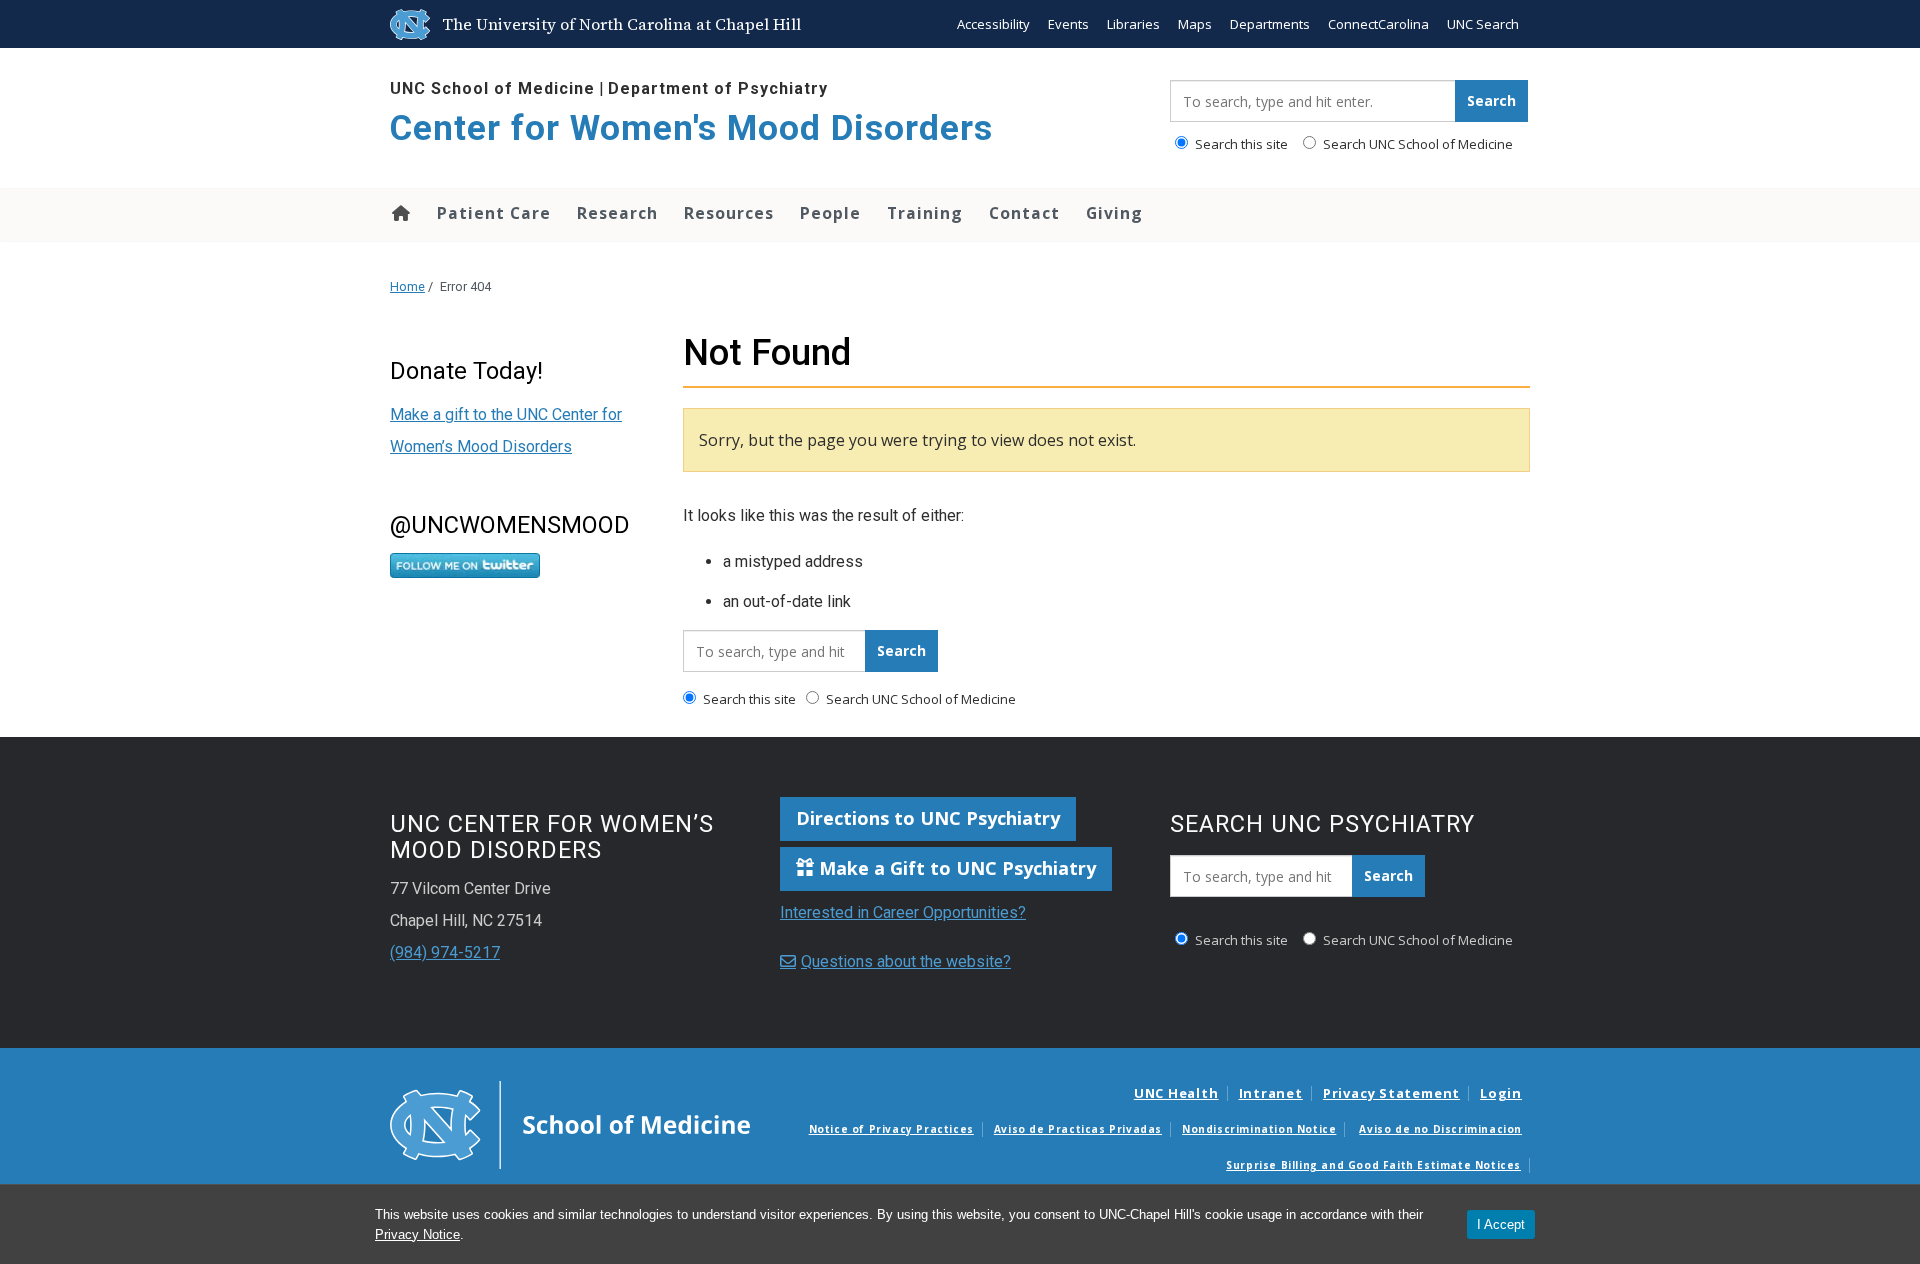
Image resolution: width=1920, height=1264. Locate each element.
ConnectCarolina (1378, 24)
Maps (1195, 24)
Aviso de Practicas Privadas (1078, 1129)
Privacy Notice (417, 1234)
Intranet (1271, 1093)
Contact (1024, 213)
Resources (729, 213)
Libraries (1133, 24)
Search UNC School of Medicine (1416, 144)
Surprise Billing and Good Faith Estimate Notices (1373, 1165)
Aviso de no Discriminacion (1440, 1129)
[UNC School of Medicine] (570, 1124)
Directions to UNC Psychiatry (928, 818)
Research (617, 213)
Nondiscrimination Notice (1259, 1129)
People (830, 213)
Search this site (1240, 144)
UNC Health (1176, 1093)
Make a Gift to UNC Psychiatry (955, 868)
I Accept (1501, 1224)
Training (925, 213)
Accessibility (993, 24)
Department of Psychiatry (718, 88)
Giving (1114, 213)
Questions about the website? (906, 961)
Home (399, 213)
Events (1068, 24)
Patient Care (494, 213)
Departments (1270, 24)
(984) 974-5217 (445, 952)
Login (1501, 1093)
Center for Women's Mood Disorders (691, 128)
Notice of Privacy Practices (891, 1129)
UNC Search (1483, 24)
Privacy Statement (1391, 1093)
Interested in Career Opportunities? (903, 912)
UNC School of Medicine (492, 88)
